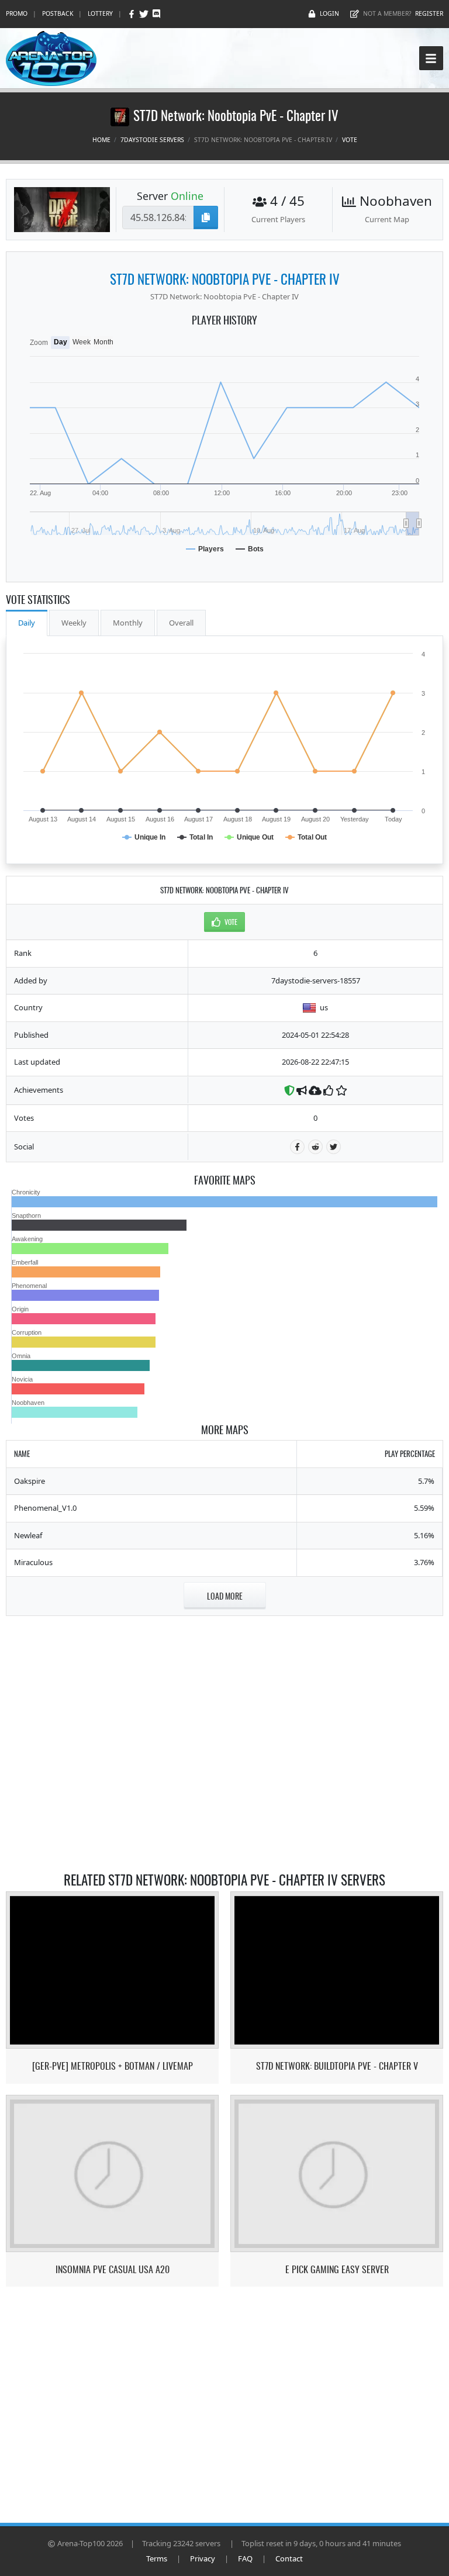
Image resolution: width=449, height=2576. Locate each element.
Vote (350, 140)
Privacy (203, 2558)
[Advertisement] (225, 1645)
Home (101, 140)
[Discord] (156, 14)
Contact (289, 2558)
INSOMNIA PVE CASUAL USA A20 (113, 2269)
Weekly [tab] (74, 623)
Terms (157, 2558)
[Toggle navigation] (431, 58)
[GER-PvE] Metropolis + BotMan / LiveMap (113, 2066)
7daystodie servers (152, 140)
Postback (58, 13)
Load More (225, 1596)
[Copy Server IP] (206, 217)
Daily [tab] (27, 623)
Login (329, 13)
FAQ (245, 2558)
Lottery (100, 13)
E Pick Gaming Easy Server (337, 2269)
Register (429, 13)
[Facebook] (132, 14)
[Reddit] (315, 1147)
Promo (17, 13)
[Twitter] (145, 14)
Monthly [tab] (128, 623)
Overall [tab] (181, 623)
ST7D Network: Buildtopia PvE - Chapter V (337, 2066)
